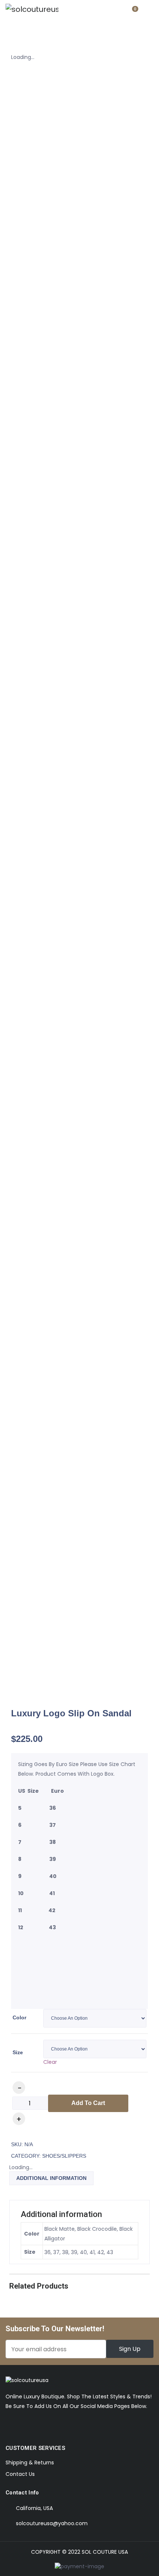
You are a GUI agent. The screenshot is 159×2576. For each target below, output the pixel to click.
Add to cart (88, 2103)
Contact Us (20, 2474)
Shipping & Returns (30, 2463)
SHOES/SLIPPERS (64, 2156)
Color (19, 2017)
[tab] (51, 2178)
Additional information (51, 2178)
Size (18, 2052)
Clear (50, 2062)
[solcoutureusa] (32, 9)
